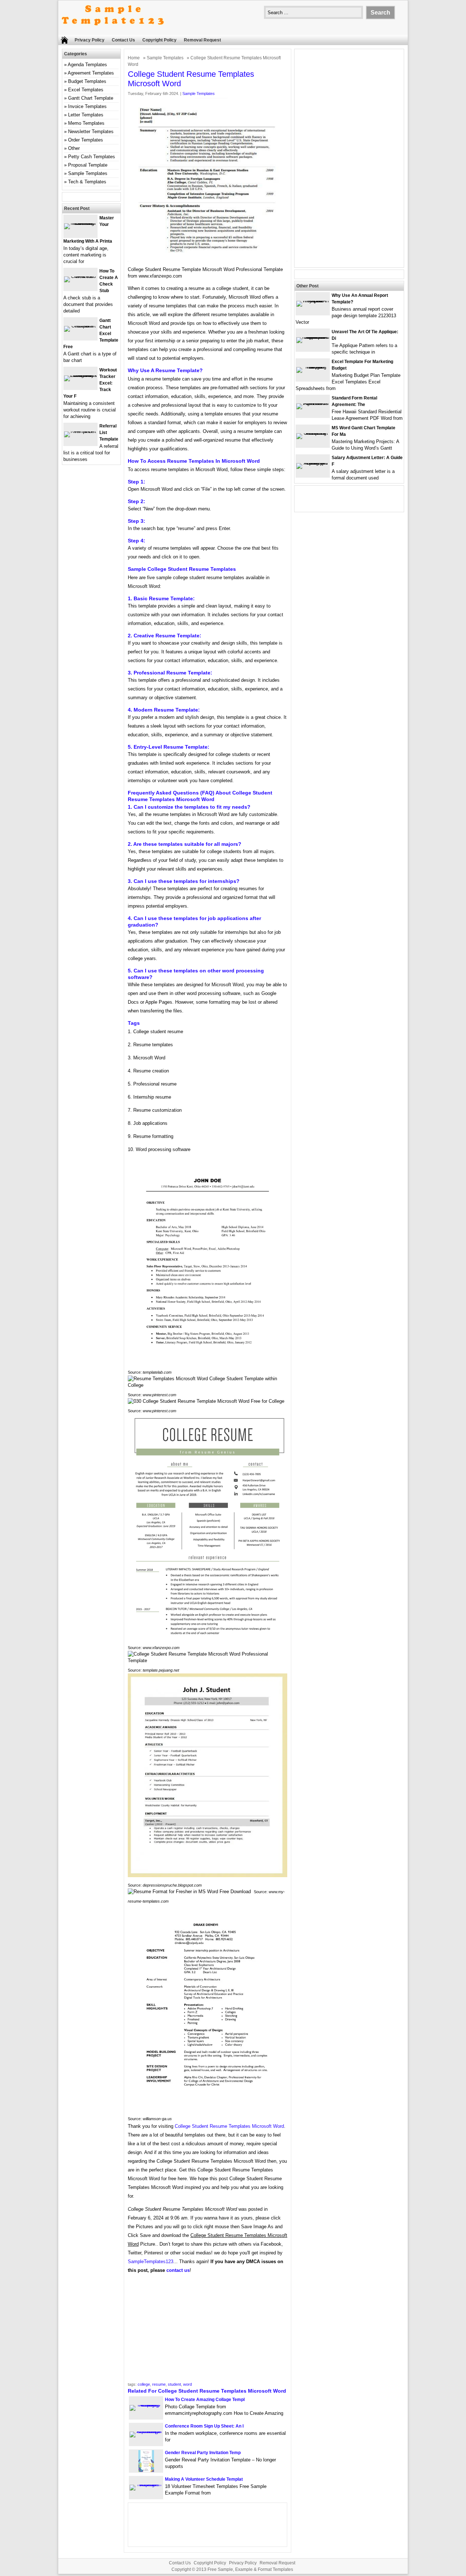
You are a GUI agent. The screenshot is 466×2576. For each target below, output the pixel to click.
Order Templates (86, 140)
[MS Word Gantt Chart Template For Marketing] (313, 433)
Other (74, 148)
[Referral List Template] (80, 431)
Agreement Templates (91, 73)
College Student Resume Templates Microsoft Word (229, 2126)
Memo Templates (86, 123)
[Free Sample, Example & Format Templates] (113, 31)
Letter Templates (86, 115)
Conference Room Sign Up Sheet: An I (204, 2426)
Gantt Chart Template (91, 98)
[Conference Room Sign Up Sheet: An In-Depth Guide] (146, 2431)
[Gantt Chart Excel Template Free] (80, 326)
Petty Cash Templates (92, 157)
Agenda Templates (87, 65)
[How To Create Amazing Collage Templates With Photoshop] (146, 2405)
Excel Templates (86, 90)
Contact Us (123, 40)
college (144, 2384)
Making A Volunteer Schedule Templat (204, 2479)
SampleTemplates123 (151, 2262)
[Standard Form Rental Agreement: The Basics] (313, 403)
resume (159, 2384)
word (187, 2384)
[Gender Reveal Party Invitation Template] (146, 2470)
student (174, 2384)
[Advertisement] (208, 2330)
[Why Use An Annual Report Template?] (313, 301)
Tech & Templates (87, 182)
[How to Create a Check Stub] (80, 276)
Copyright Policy (159, 40)
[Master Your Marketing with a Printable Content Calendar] (80, 223)
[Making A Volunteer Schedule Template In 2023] (146, 2485)
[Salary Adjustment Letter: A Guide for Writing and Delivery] (313, 463)
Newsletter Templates (91, 132)
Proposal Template (88, 165)
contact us (178, 2270)
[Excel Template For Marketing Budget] (313, 367)
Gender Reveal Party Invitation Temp (203, 2453)
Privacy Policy (90, 40)
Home (134, 58)
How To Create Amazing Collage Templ (205, 2400)
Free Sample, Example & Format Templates (250, 2569)
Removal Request (202, 40)
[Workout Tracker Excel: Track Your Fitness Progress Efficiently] (80, 375)
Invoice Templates (87, 106)
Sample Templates (165, 58)
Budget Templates (87, 81)
